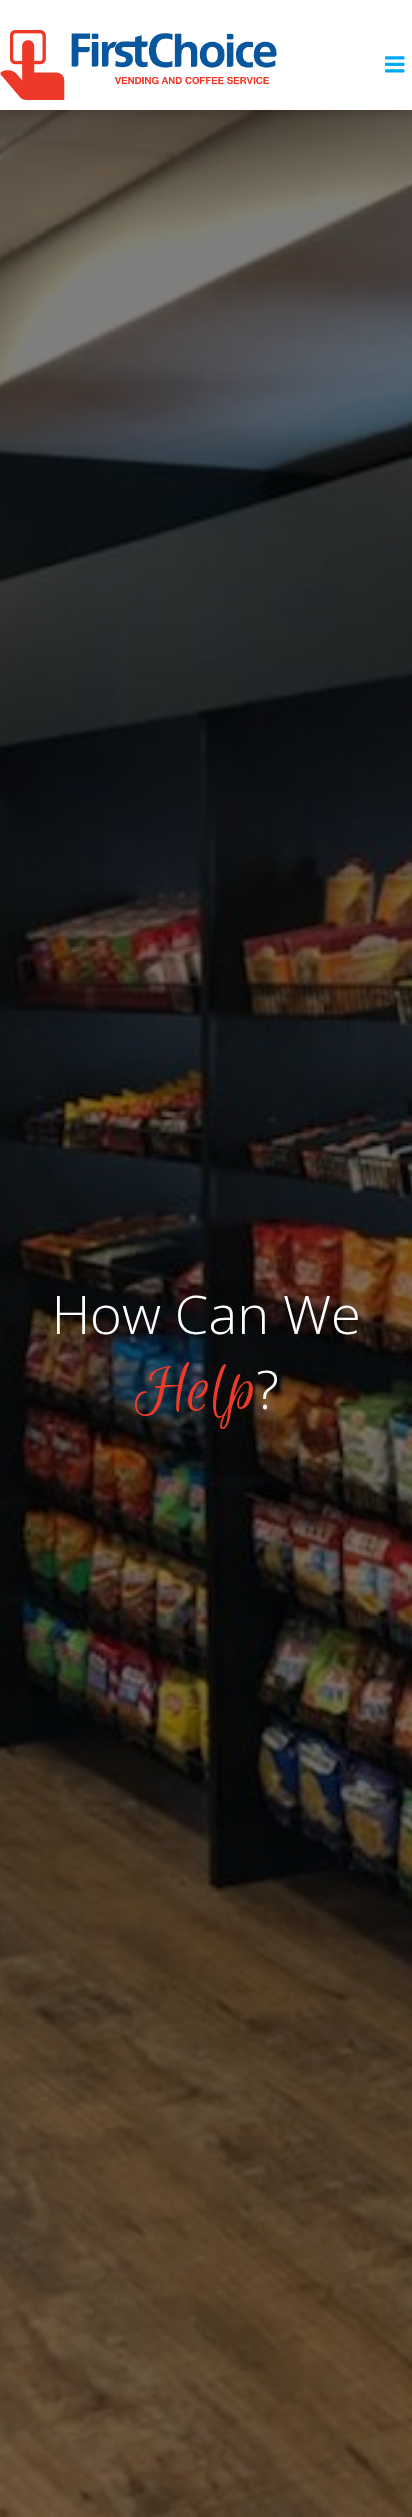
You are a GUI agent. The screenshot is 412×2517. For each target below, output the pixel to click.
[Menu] (395, 65)
